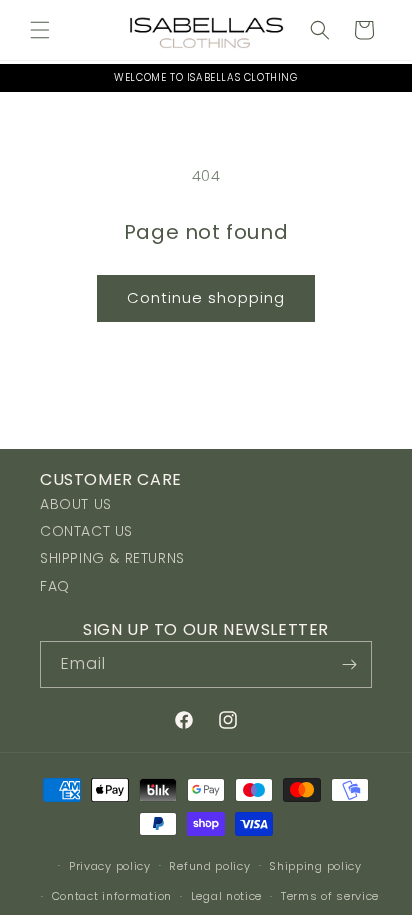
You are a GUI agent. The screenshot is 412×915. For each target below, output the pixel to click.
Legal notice (226, 896)
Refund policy (209, 866)
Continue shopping (206, 297)
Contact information (112, 896)
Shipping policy (315, 866)
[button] (40, 30)
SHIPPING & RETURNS (112, 558)
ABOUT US (76, 504)
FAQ (55, 586)
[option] (206, 78)
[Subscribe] (349, 664)
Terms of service (330, 896)
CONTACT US (86, 531)
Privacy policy (110, 866)
